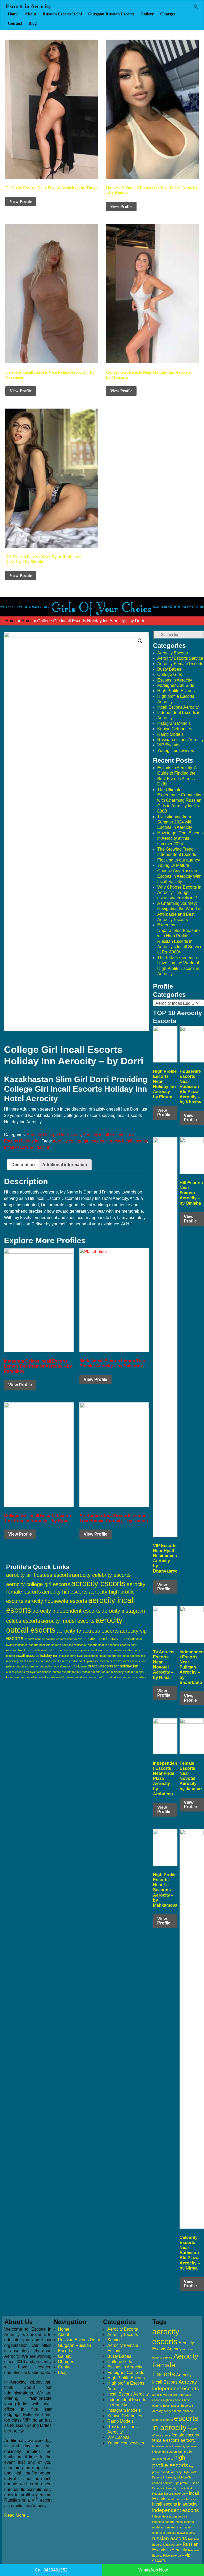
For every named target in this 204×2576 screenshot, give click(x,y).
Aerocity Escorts (173, 653)
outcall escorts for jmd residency (103, 1672)
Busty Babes (169, 669)
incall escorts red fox (109, 1661)
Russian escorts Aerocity (180, 740)
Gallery (147, 14)
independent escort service (170, 2516)
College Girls (170, 675)
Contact (15, 23)
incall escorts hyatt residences (79, 1656)
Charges (168, 14)
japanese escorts (163, 2522)
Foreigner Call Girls (176, 685)
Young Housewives (176, 751)
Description (23, 1165)
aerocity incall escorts (127, 1141)
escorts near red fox (44, 1650)
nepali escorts (186, 2533)
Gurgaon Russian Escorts (111, 14)
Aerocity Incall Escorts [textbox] (177, 1003)
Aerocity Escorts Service (180, 658)
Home (13, 14)
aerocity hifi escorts (65, 1592)
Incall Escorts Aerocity (178, 707)
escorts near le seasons (103, 1645)
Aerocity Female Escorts (180, 664)
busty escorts (173, 2411)
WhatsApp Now (153, 2570)
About (30, 14)
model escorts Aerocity (167, 2527)
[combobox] (178, 1003)
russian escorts (170, 2538)
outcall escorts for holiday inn (113, 1666)
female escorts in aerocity (169, 2446)
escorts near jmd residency (69, 1645)
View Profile (21, 201)
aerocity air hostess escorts (39, 1575)
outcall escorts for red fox (90, 1677)
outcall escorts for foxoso (71, 1666)
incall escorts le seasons (36, 1661)
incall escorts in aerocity (175, 2504)
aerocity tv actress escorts (88, 1631)
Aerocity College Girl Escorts (54, 1135)
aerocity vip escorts (165, 2395)
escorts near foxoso (69, 1639)
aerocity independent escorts (66, 1611)
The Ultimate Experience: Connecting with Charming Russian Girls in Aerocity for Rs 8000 (180, 800)
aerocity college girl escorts (78, 1141)
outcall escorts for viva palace (127, 1677)
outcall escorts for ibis (67, 1672)
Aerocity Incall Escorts (103, 1135)
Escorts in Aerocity (28, 6)
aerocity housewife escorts (56, 1601)
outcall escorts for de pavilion (34, 1666)
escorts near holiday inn (104, 1639)
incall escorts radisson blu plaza (73, 1661)
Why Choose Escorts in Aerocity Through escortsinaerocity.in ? (179, 893)
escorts (168, 2420)
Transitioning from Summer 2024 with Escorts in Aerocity (175, 822)
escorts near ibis (39, 1645)
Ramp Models (170, 734)
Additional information (65, 1165)
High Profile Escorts (176, 691)
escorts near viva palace (74, 1650)
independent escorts (176, 2510)
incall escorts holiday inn (27, 1147)
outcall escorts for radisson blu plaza (49, 1677)
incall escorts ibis (111, 1656)
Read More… (17, 2515)
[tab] (23, 1165)
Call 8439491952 (51, 2570)
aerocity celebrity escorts (101, 1575)
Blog (33, 23)
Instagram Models (174, 723)
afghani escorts (173, 2400)
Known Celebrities (175, 729)
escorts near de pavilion (40, 1639)
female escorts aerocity (174, 2440)
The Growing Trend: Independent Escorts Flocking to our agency (179, 855)
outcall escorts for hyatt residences (29, 1672)
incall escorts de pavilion (107, 1650)
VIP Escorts (168, 745)
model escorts (185, 2522)
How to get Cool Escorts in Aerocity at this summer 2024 (180, 838)
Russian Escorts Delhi (62, 14)
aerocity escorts (98, 1583)
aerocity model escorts (68, 1621)
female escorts (185, 2435)
